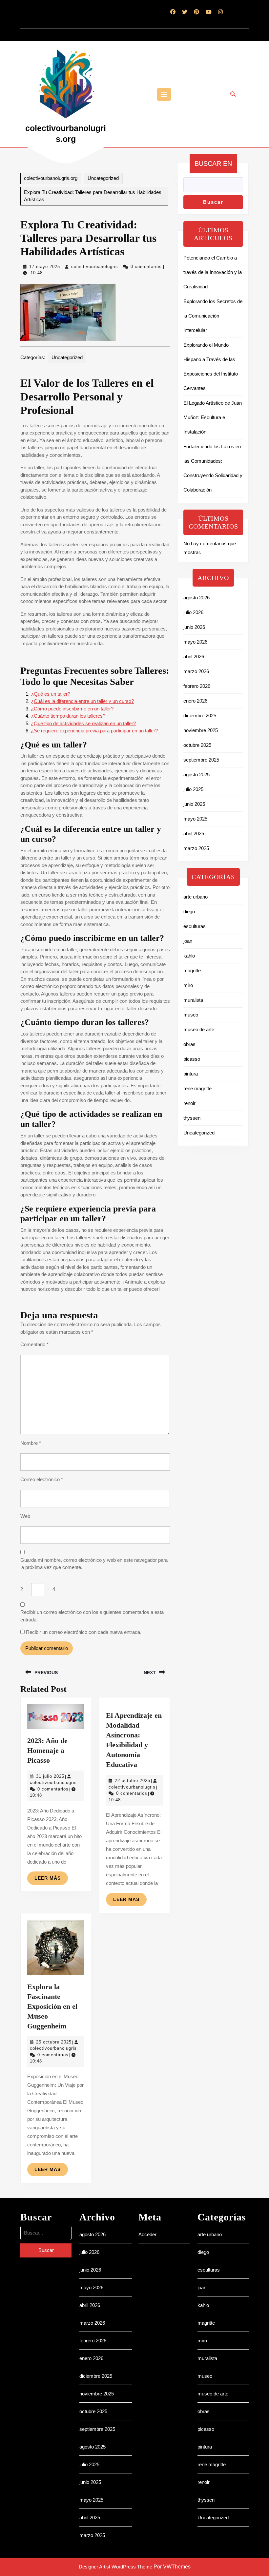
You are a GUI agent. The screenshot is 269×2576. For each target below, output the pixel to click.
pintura (191, 1074)
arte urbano (196, 897)
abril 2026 (194, 657)
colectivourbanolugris (95, 267)
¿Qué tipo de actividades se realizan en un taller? (83, 723)
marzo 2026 (196, 671)
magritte (192, 970)
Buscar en (213, 164)
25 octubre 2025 (54, 2042)
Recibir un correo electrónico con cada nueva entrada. (84, 1632)
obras (189, 1044)
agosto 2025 (197, 775)
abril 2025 (194, 833)
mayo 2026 (195, 642)
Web (25, 1516)
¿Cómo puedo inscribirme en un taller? (72, 709)
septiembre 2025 (201, 760)
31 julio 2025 (50, 1776)
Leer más (51, 1880)
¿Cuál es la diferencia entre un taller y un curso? (82, 701)
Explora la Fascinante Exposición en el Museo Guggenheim (52, 2006)
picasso (192, 1059)
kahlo (189, 956)
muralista (193, 1000)
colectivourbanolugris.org (51, 178)
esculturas (195, 926)
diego (189, 911)
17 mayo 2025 (45, 267)
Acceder (147, 2234)
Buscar (213, 202)
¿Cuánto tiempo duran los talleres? (68, 716)
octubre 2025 (197, 745)
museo (191, 1015)
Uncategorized (103, 178)
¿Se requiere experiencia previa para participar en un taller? (94, 731)
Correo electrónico (42, 1479)
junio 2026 (194, 627)
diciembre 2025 (200, 716)
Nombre (31, 1443)
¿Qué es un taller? (51, 694)
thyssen (192, 1118)
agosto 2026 (197, 598)
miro (188, 985)
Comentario (34, 1344)
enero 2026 (195, 701)
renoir (189, 1103)
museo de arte (199, 1029)
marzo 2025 (196, 848)
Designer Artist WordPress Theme (115, 2567)
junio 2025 (194, 804)
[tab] (164, 94)
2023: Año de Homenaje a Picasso (47, 1750)
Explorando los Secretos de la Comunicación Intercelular (213, 316)
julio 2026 (193, 612)
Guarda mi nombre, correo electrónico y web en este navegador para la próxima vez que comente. (94, 1564)
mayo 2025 (195, 819)
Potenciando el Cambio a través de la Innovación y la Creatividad (213, 272)
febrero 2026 (197, 686)
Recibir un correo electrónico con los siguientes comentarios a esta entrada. (92, 1616)
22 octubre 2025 (133, 1781)
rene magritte (197, 1088)
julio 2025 (193, 789)
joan (188, 941)
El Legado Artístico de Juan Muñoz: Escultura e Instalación (213, 417)
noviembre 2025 (201, 730)
